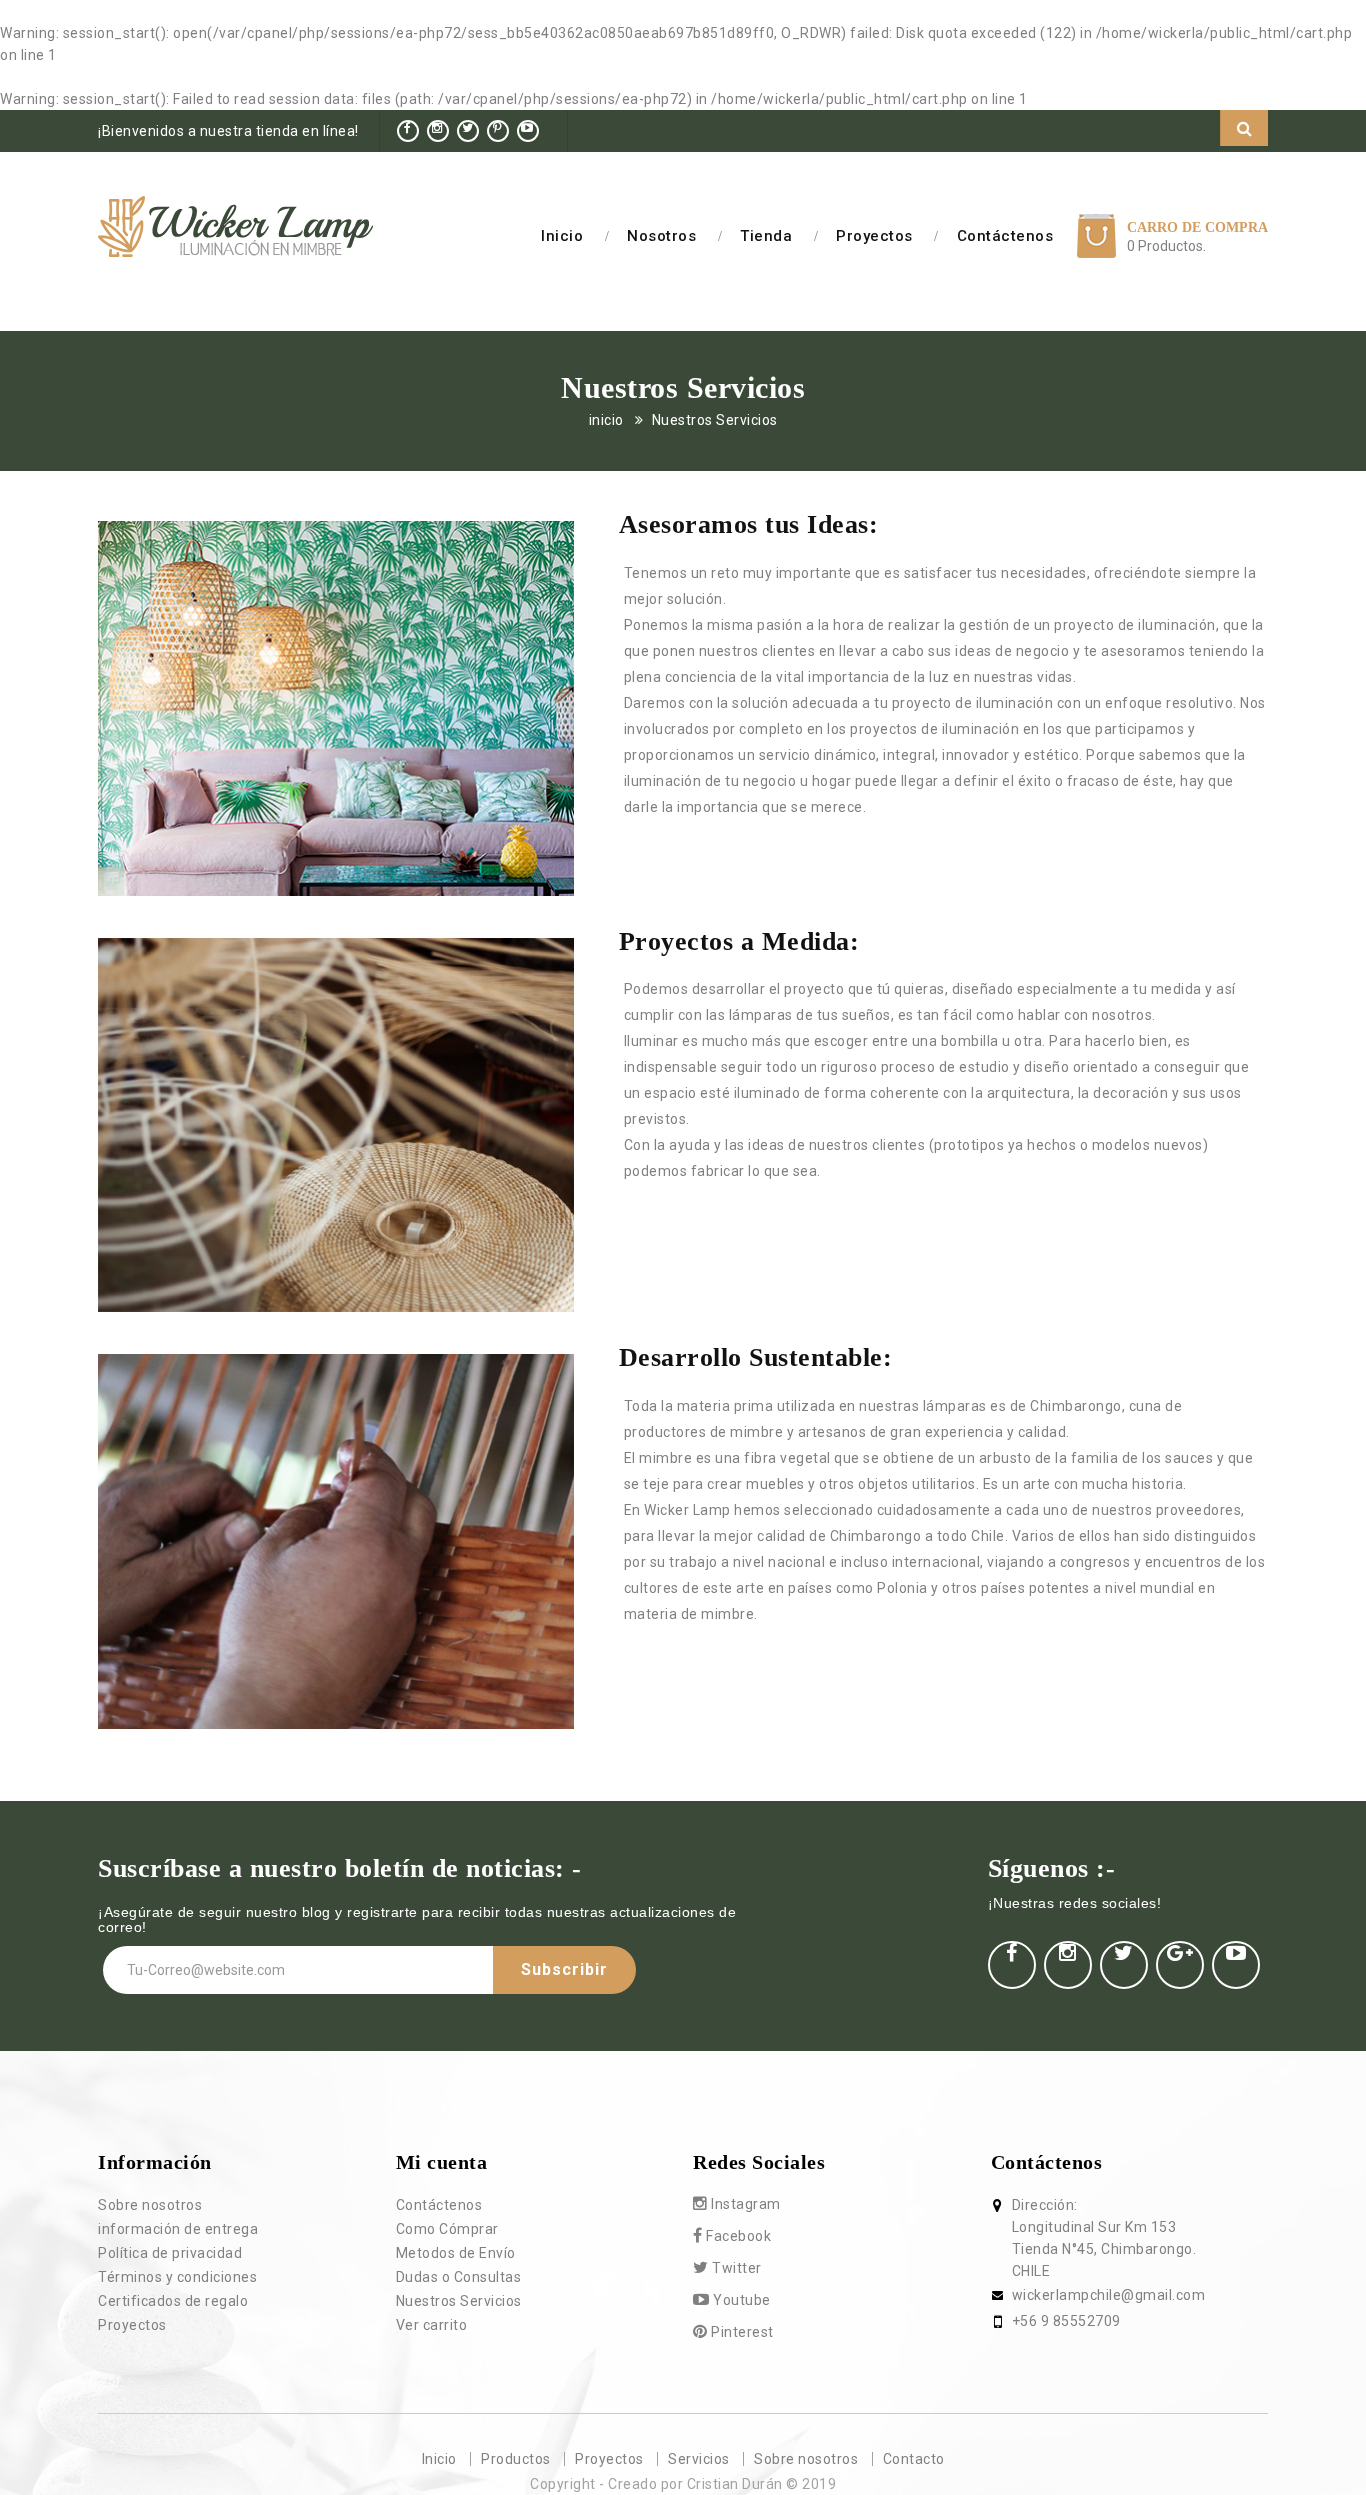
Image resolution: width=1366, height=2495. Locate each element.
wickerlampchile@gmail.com (1109, 2295)
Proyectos (874, 236)
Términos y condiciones (177, 2277)
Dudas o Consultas (459, 2277)
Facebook (737, 2236)
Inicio (562, 236)
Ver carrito (432, 2325)
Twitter (735, 2268)
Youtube (740, 2300)
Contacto (914, 2459)
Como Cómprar (447, 2229)
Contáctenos (1005, 236)
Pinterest (741, 2332)
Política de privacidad (170, 2253)
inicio (606, 420)
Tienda (766, 236)
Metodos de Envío (456, 2253)
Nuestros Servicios (715, 420)
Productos (516, 2459)
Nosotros (661, 236)
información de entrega (178, 2229)
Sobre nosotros (150, 2205)
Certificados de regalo (173, 2301)
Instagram (744, 2204)
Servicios (699, 2459)
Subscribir (564, 1969)
